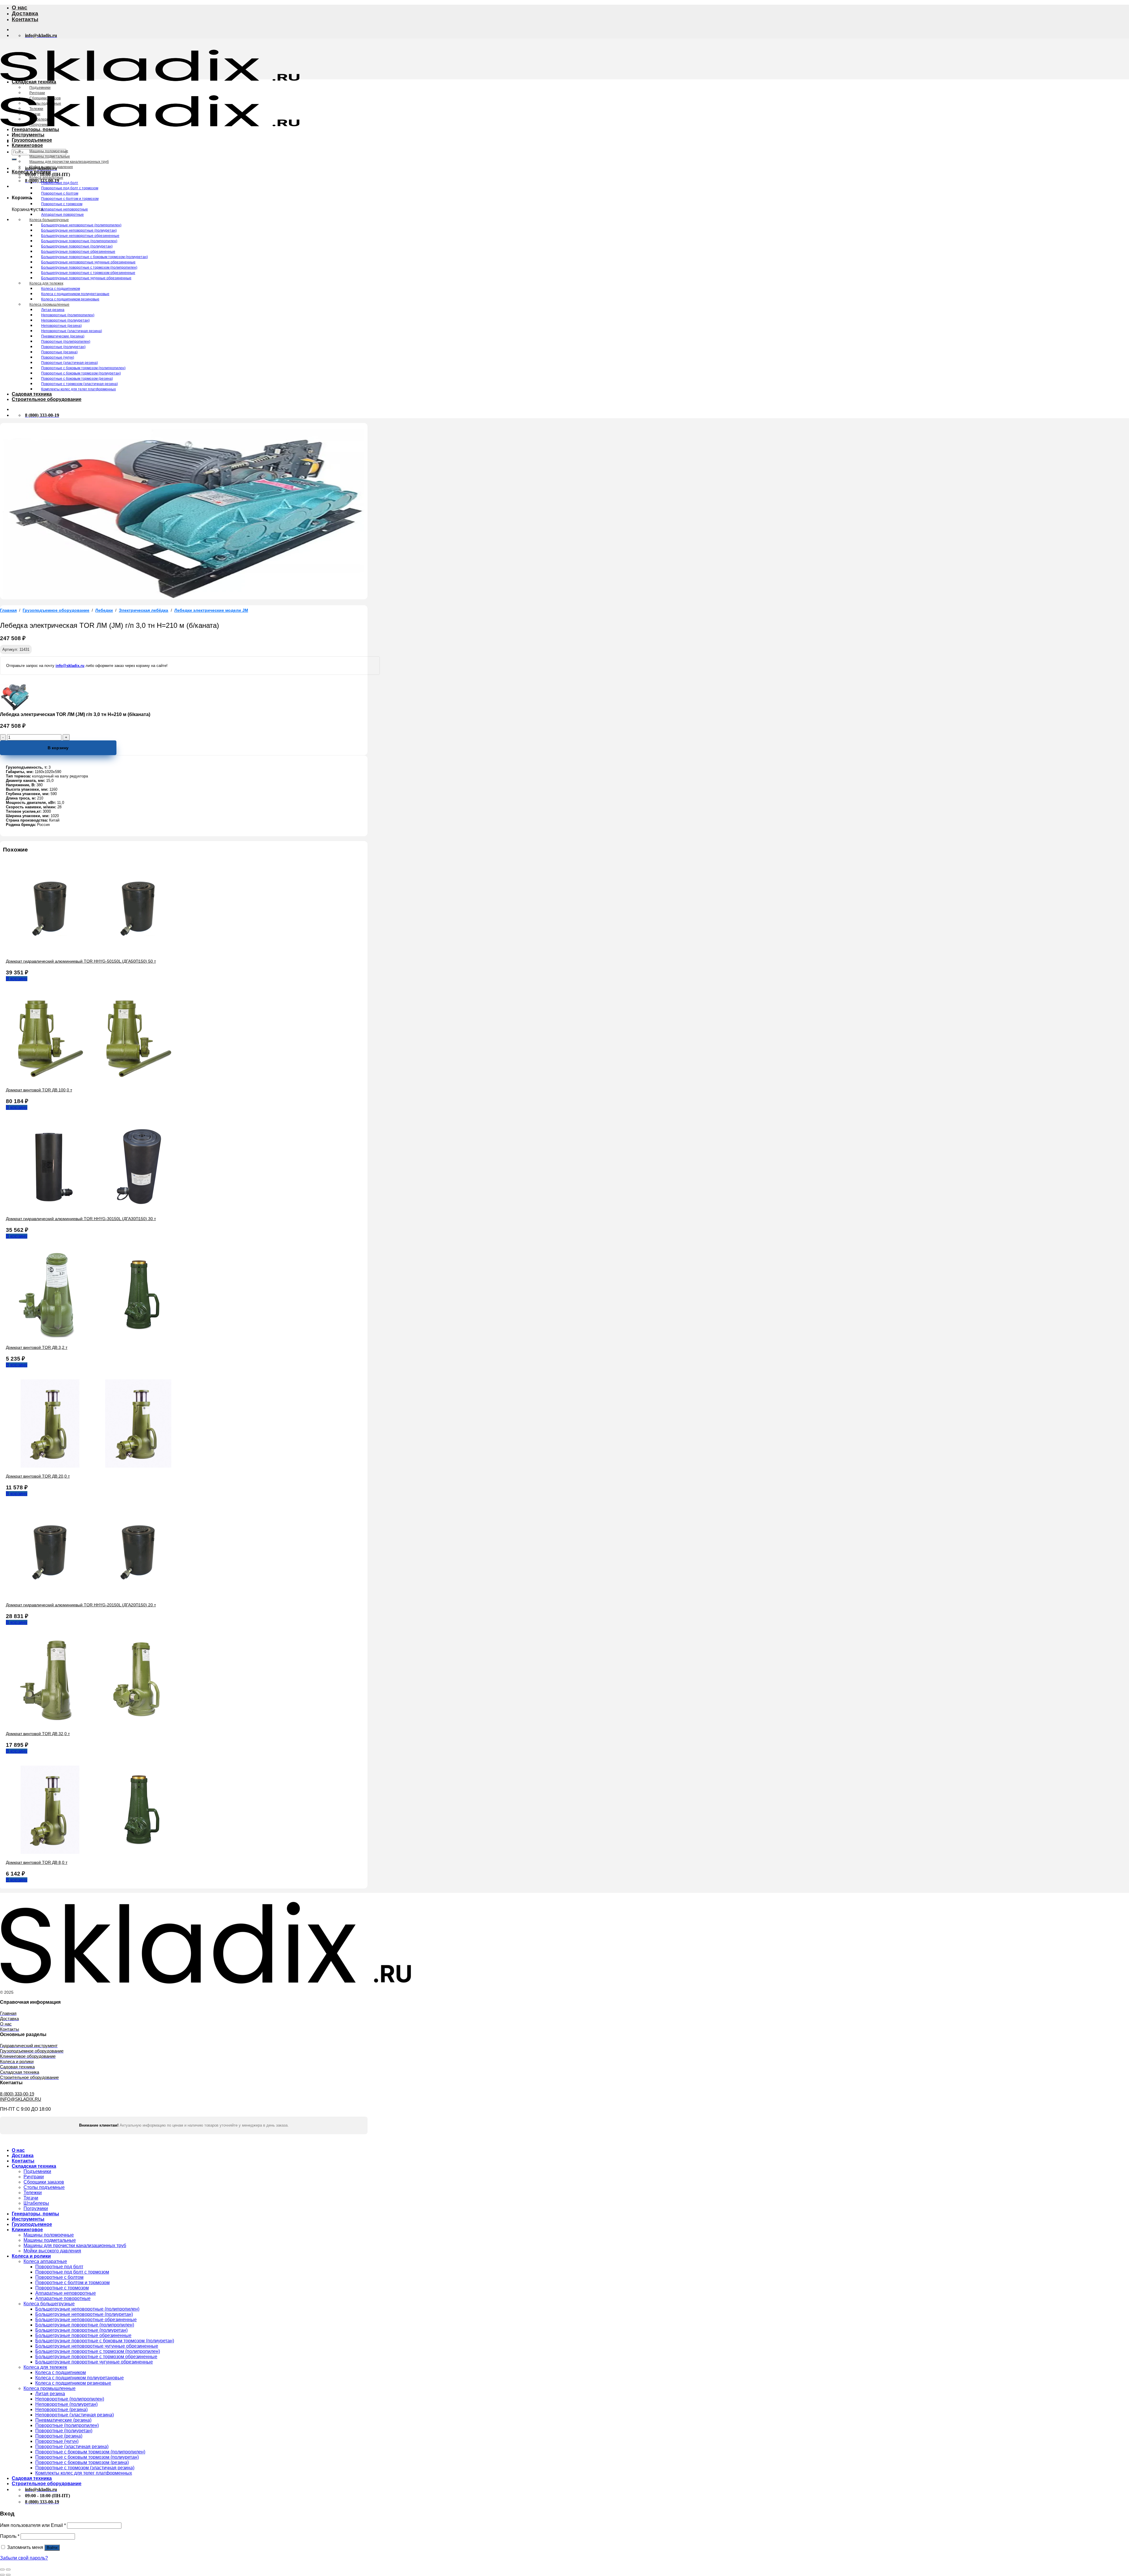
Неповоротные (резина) (61, 326)
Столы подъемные (45, 103)
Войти (52, 2548)
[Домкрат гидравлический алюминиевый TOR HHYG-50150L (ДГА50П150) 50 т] (94, 951)
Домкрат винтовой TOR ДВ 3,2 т (37, 1347)
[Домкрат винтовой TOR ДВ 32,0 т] (94, 1723)
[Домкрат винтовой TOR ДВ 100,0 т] (94, 1080)
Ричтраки (37, 93)
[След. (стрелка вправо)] (8, 2575)
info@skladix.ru (70, 666)
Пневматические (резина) (63, 336)
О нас (20, 7)
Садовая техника (32, 394)
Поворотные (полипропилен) (66, 342)
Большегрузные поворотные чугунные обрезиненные (86, 278)
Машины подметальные (50, 156)
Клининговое (27, 145)
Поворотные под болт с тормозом (70, 188)
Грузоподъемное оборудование (56, 610)
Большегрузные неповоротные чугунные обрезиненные (88, 262)
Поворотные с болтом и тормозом (70, 199)
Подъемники (40, 88)
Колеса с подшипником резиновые (70, 299)
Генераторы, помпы (35, 129)
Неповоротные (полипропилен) (68, 315)
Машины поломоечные (49, 151)
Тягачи (35, 114)
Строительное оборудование (47, 399)
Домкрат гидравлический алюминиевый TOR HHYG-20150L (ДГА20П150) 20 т (81, 1605)
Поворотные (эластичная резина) (70, 363)
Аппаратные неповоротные (65, 209)
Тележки (36, 109)
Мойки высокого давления (51, 167)
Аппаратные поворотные (62, 215)
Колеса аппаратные (46, 178)
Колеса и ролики (31, 172)
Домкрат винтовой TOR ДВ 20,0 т (38, 1476)
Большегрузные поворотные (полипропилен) (79, 241)
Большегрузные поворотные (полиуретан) (77, 246)
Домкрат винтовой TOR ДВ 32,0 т (38, 1734)
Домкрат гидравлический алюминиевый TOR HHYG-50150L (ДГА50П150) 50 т (81, 961)
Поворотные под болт (60, 183)
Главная (8, 610)
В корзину (58, 748)
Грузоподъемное (32, 140)
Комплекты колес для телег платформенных (79, 389)
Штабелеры (39, 119)
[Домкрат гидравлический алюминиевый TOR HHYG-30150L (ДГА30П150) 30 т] (94, 1208)
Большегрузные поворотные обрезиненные (78, 252)
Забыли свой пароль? (24, 2558)
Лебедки (104, 610)
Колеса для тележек (46, 283)
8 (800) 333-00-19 (17, 2094)
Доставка (25, 13)
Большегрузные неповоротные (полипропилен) (81, 225)
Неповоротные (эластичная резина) (72, 331)
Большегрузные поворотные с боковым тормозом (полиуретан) (95, 257)
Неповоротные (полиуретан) (65, 320)
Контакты (25, 19)
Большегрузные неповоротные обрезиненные (80, 236)
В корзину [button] (17, 979)
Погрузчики (39, 125)
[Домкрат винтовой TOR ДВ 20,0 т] (94, 1466)
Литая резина (53, 310)
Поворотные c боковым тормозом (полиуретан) (81, 373)
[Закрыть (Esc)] (2, 2570)
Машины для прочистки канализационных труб (69, 162)
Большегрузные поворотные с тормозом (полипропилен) (89, 267)
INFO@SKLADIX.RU (21, 2099)
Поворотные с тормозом (62, 204)
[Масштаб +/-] (8, 2570)
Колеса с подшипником (61, 289)
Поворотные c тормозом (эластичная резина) (80, 384)
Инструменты (28, 135)
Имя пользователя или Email (33, 2525)
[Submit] (14, 159)
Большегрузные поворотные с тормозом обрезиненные (88, 273)
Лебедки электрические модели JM (211, 610)
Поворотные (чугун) (58, 357)
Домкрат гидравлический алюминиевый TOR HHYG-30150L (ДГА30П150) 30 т (81, 1219)
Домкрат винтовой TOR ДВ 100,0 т (39, 1090)
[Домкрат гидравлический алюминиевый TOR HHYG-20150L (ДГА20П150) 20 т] (94, 1595)
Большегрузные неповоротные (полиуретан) (79, 230)
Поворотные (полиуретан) (63, 347)
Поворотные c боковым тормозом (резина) (77, 379)
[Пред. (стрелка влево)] (2, 2575)
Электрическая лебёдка (143, 610)
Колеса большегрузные (49, 220)
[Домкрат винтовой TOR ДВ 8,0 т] (94, 1852)
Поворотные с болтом (60, 193)
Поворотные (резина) (59, 352)
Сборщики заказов (45, 98)
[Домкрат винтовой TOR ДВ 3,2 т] (94, 1337)
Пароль (10, 2536)
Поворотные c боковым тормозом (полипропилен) (83, 368)
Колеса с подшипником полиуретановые (75, 294)
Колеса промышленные (49, 305)
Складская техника (34, 82)
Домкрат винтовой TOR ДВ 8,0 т (37, 1862)
